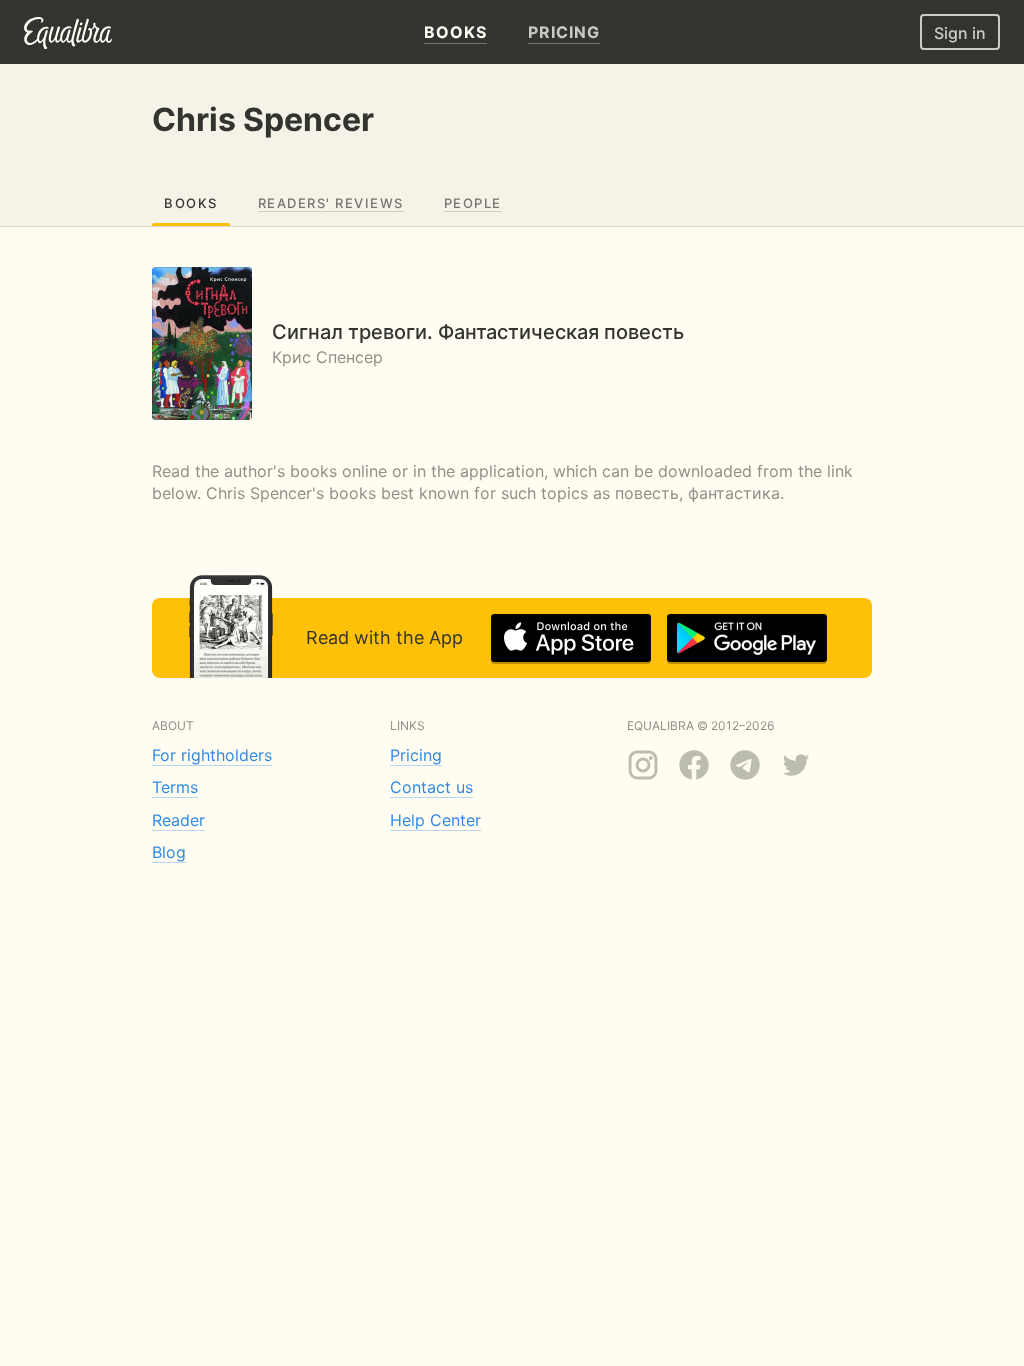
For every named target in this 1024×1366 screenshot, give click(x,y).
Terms (175, 787)
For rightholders (212, 755)
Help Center (435, 820)
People (473, 203)
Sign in (960, 33)
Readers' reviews (331, 203)
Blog (169, 852)
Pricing (416, 755)
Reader (178, 820)
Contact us (431, 787)
